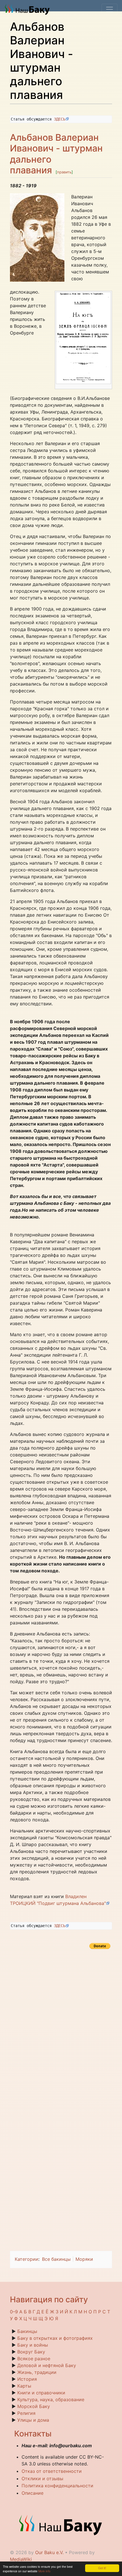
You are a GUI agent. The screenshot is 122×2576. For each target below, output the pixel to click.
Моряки (84, 2259)
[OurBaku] (29, 9)
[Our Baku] (61, 2525)
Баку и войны (33, 2345)
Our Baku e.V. (49, 2552)
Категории (27, 2259)
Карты (24, 2386)
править (64, 172)
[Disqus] (61, 2022)
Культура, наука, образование (51, 2399)
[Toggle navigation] (110, 9)
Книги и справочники (41, 2393)
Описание (32, 2493)
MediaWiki (21, 2559)
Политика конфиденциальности (57, 2486)
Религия (26, 2413)
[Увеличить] (108, 386)
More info (44, 2571)
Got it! (102, 2568)
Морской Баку (34, 2406)
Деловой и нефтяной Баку (47, 2365)
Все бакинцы (56, 2259)
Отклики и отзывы (42, 2479)
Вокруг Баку (31, 2352)
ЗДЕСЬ (60, 119)
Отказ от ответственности (52, 2471)
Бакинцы (27, 2331)
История (27, 2379)
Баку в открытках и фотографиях (55, 2338)
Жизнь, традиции (37, 2372)
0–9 (14, 2312)
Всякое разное (34, 2359)
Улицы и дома (33, 2420)
